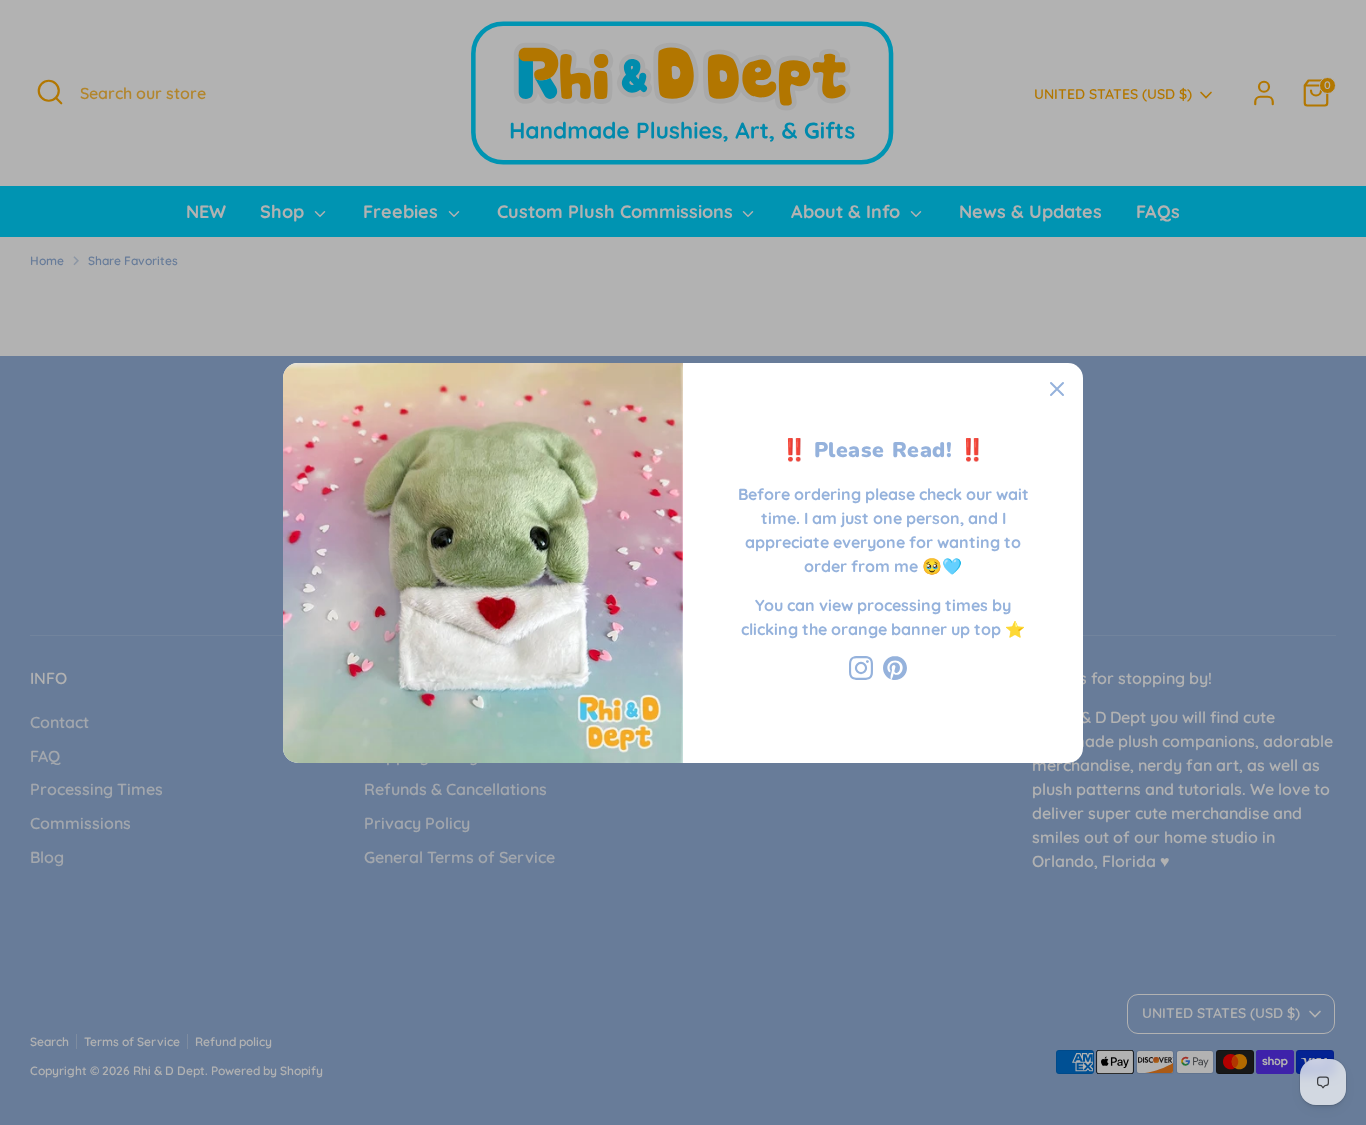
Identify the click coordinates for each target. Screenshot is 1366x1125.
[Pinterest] (895, 668)
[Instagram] (861, 668)
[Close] (1057, 389)
